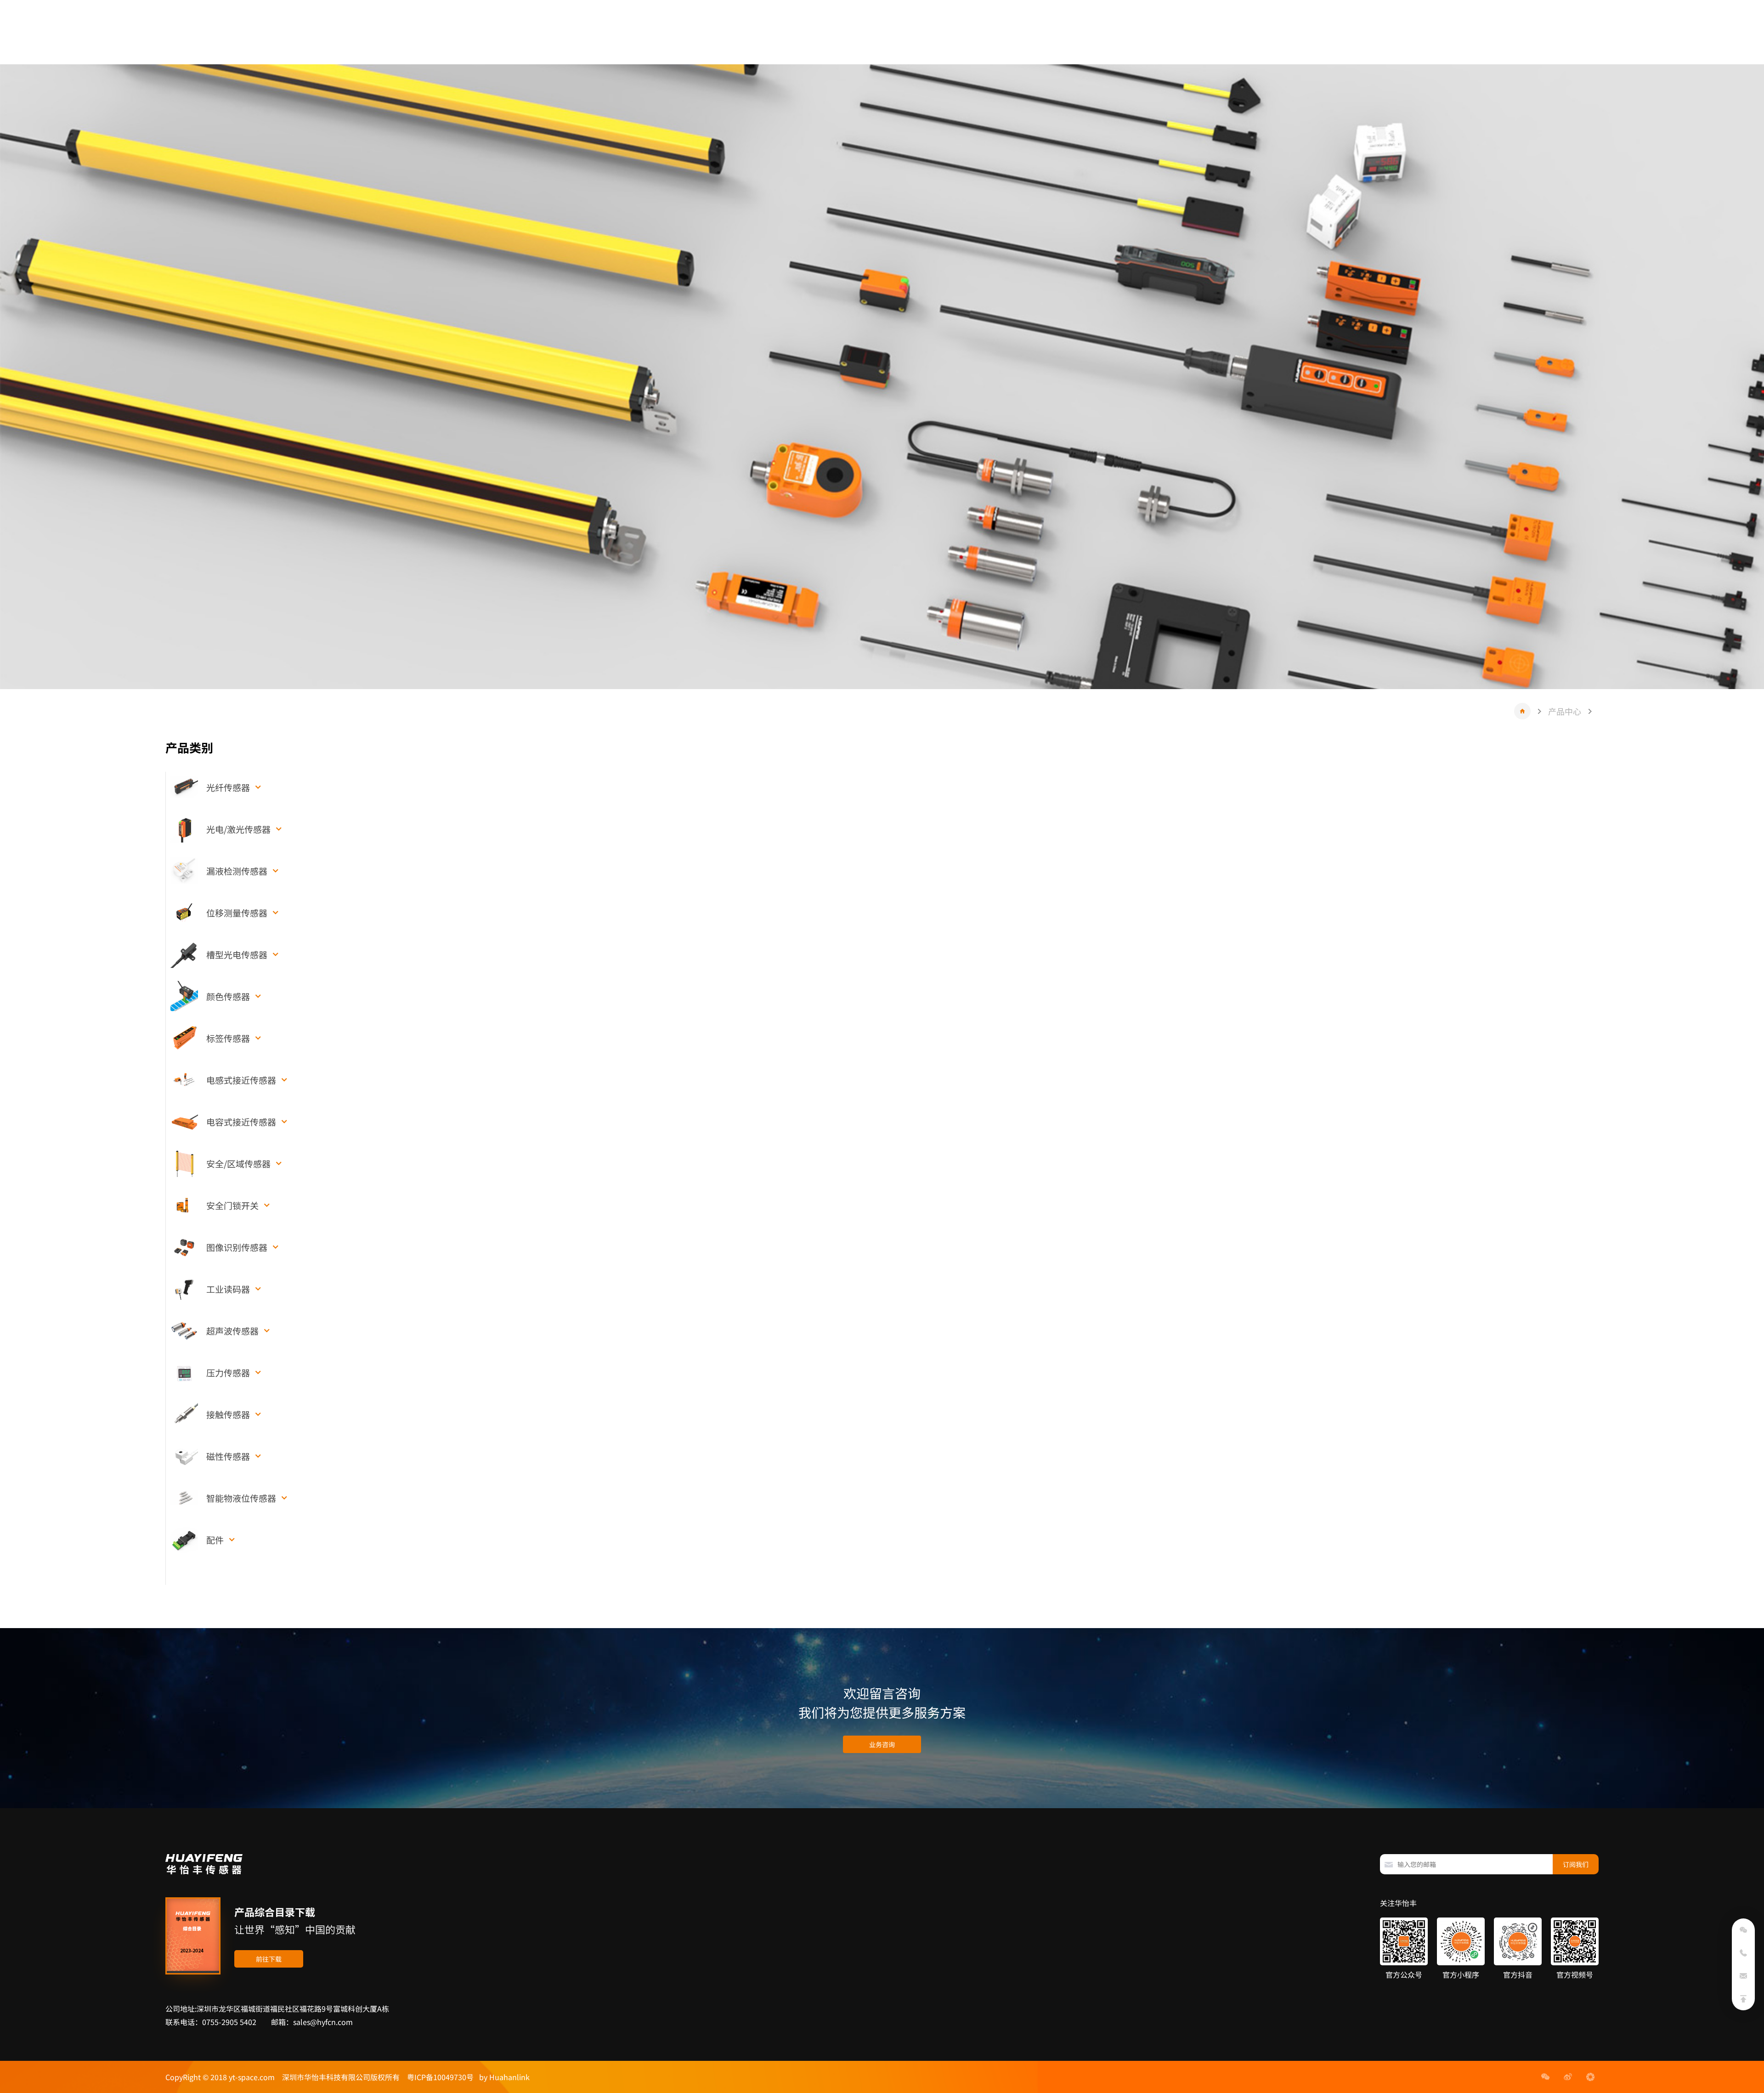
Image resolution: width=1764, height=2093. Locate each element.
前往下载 (269, 1959)
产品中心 (1565, 711)
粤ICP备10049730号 (440, 2077)
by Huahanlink (502, 2077)
